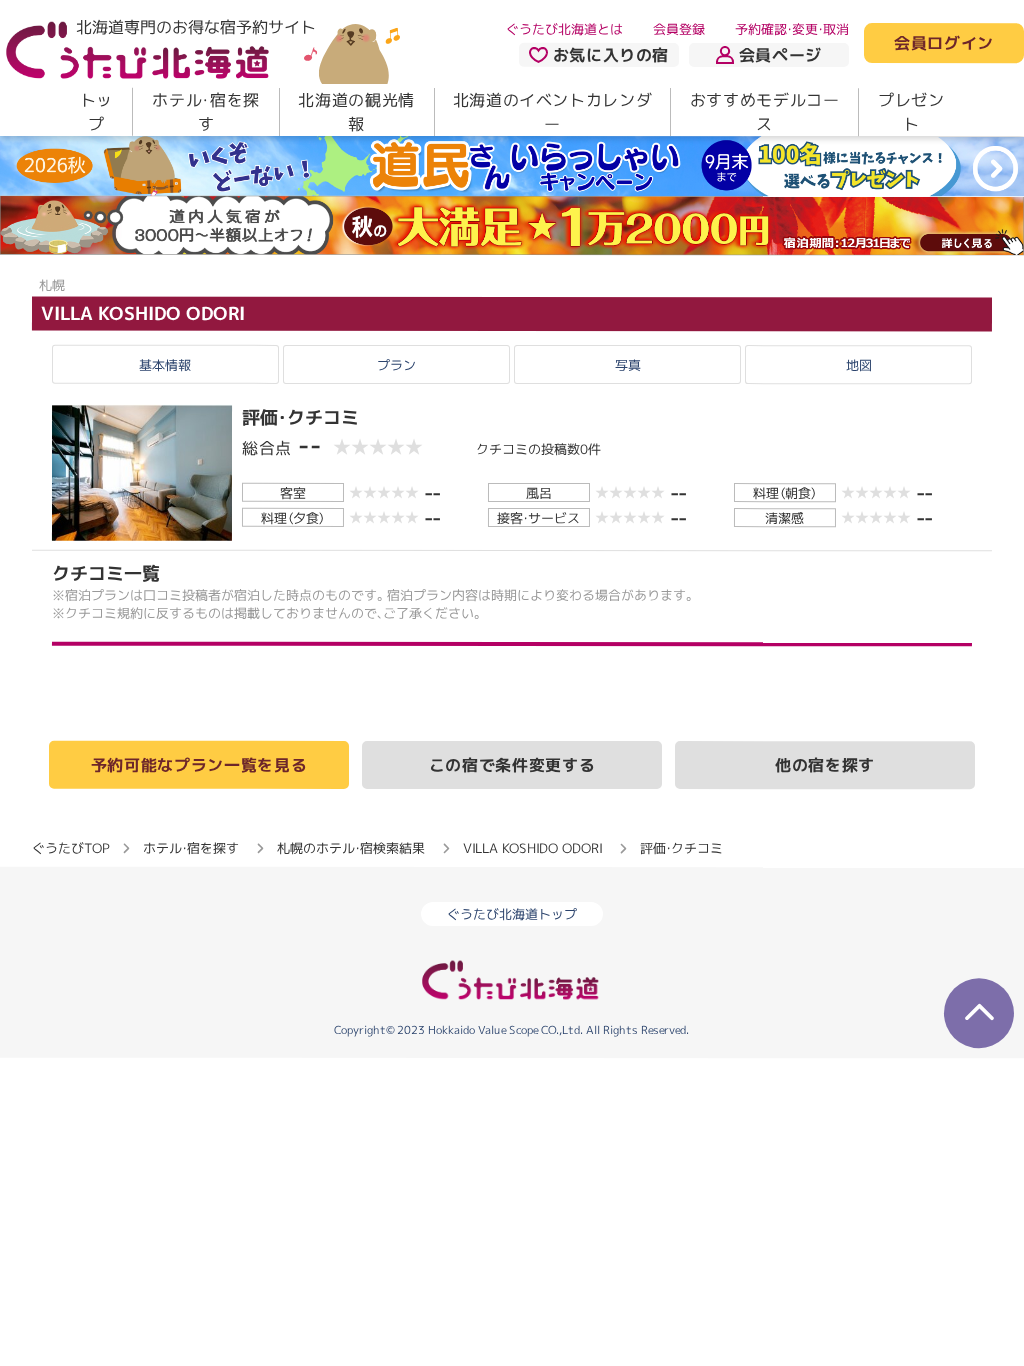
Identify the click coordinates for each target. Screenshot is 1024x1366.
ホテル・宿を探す (205, 112)
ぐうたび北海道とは (564, 29)
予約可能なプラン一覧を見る (199, 764)
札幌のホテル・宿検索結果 (351, 847)
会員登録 (679, 29)
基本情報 (165, 365)
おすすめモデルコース (765, 112)
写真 (628, 365)
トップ (96, 112)
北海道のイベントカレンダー (553, 112)
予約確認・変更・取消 (792, 29)
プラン (396, 365)
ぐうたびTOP (70, 847)
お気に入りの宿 (611, 55)
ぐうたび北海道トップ (512, 914)
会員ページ (780, 55)
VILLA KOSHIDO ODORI (143, 312)
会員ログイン (944, 44)
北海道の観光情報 (356, 112)
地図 (859, 365)
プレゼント (911, 112)
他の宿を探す (825, 765)
